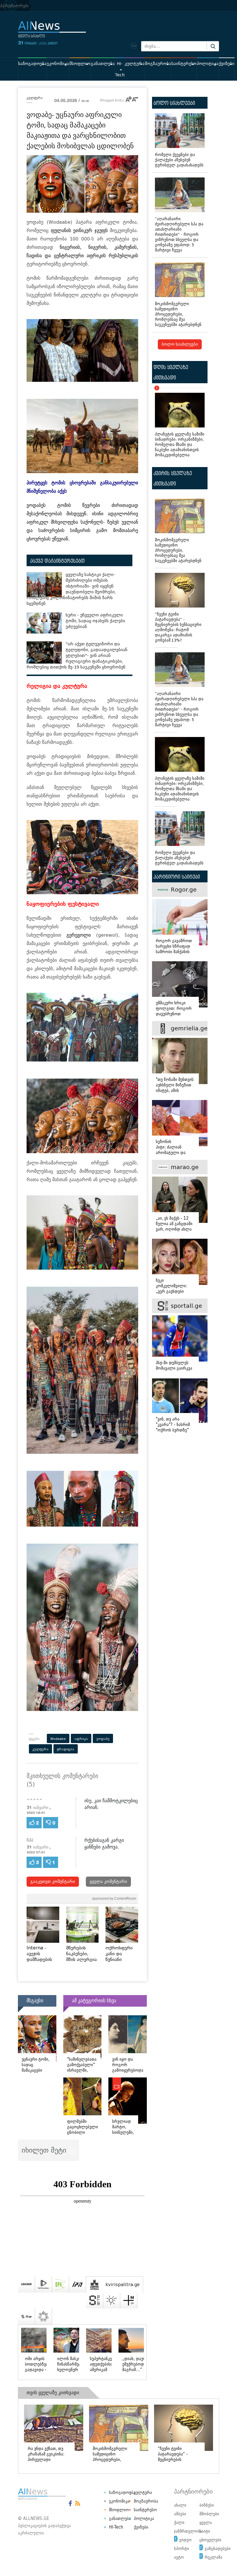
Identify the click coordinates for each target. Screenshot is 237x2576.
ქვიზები (227, 64)
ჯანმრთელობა (188, 2515)
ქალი (179, 2507)
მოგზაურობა (158, 64)
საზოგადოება (32, 64)
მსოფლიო (80, 64)
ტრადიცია (66, 1749)
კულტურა (135, 64)
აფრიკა (81, 1739)
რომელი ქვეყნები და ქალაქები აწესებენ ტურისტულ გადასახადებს (179, 160)
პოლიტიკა (208, 64)
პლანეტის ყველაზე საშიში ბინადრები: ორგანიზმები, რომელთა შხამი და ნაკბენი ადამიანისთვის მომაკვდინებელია (180, 423)
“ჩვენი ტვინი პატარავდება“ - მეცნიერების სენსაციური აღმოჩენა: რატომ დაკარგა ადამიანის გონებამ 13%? (178, 627)
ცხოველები (210, 2524)
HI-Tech (120, 69)
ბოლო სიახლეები (180, 344)
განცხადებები (218, 2533)
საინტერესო (184, 64)
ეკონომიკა (58, 64)
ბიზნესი (207, 2489)
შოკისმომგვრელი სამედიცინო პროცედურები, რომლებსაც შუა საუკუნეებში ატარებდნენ (178, 314)
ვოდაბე (103, 1739)
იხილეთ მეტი (45, 2150)
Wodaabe (58, 1739)
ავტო (179, 2541)
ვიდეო (185, 2524)
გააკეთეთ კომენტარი (53, 1882)
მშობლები (209, 2498)
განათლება (103, 64)
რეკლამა (213, 2541)
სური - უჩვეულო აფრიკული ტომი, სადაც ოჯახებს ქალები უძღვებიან (95, 621)
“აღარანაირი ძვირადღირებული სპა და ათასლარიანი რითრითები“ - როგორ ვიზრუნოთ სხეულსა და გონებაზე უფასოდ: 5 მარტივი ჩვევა (179, 235)
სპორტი (182, 2533)
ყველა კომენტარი (108, 1882)
